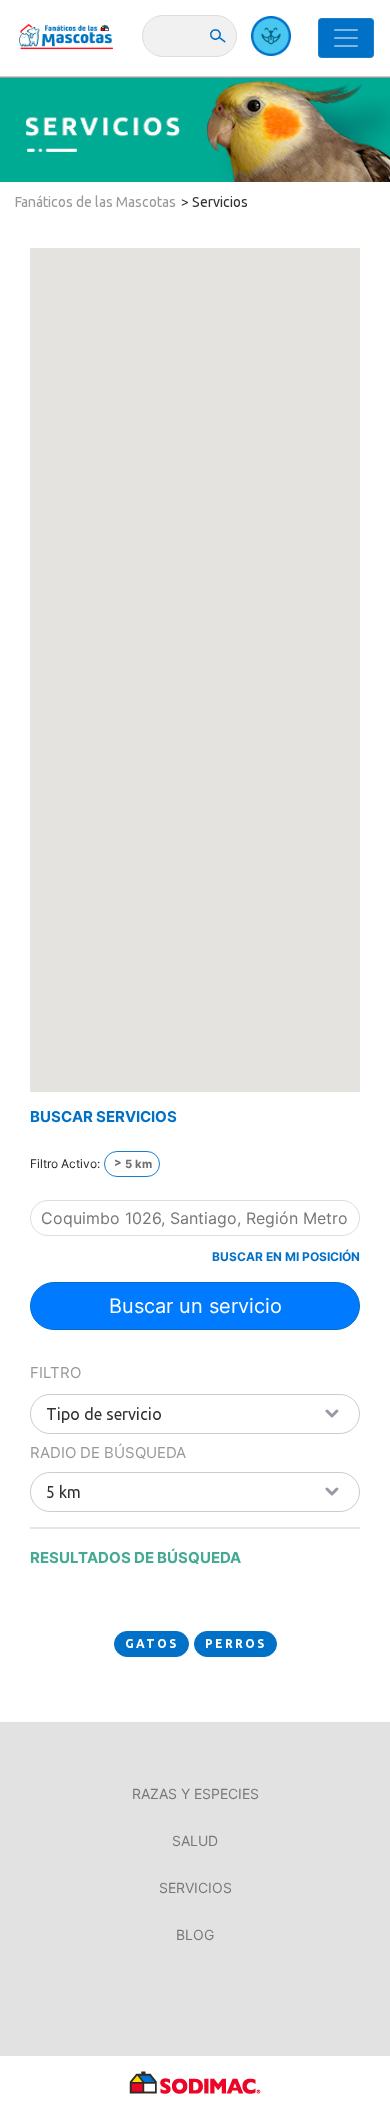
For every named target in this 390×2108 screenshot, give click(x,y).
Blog (195, 1934)
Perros (235, 1643)
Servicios (220, 202)
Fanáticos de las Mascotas (95, 202)
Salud (195, 1840)
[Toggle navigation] (346, 38)
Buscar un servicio (195, 1306)
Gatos (151, 1643)
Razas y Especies (195, 1793)
